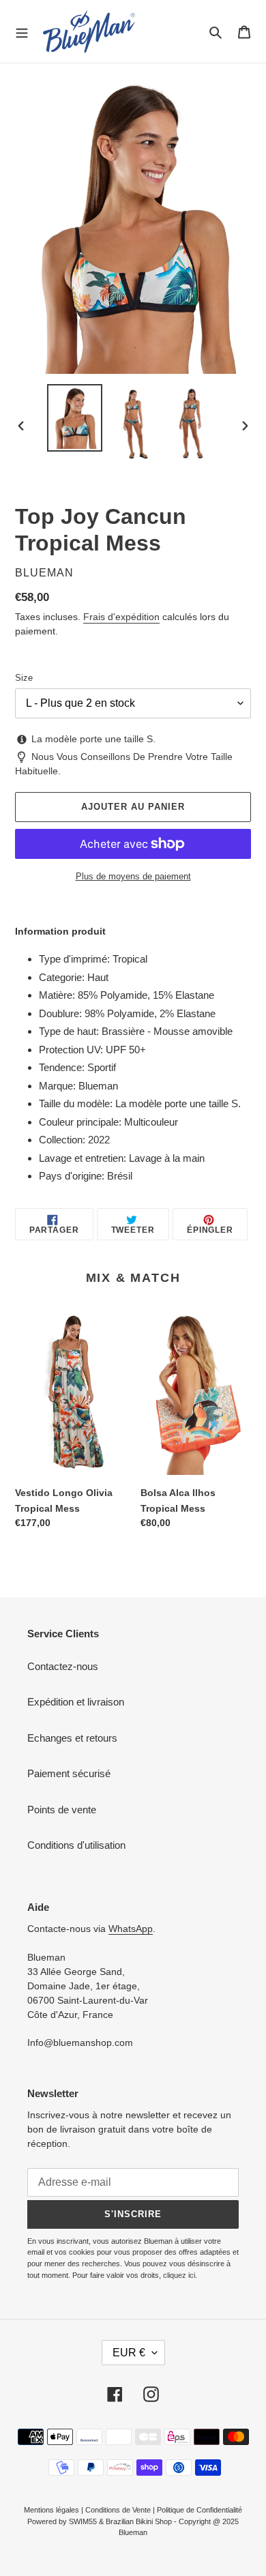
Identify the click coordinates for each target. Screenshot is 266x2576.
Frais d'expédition (121, 617)
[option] (75, 418)
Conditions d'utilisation (76, 1845)
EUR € (129, 2353)
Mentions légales (51, 2510)
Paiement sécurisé (69, 1773)
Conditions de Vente (118, 2510)
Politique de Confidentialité (199, 2510)
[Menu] (22, 31)
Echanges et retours (72, 1738)
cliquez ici (179, 2275)
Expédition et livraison (76, 1702)
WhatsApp (131, 1929)
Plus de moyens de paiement (133, 876)
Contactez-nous (63, 1666)
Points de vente (62, 1810)
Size (24, 678)
